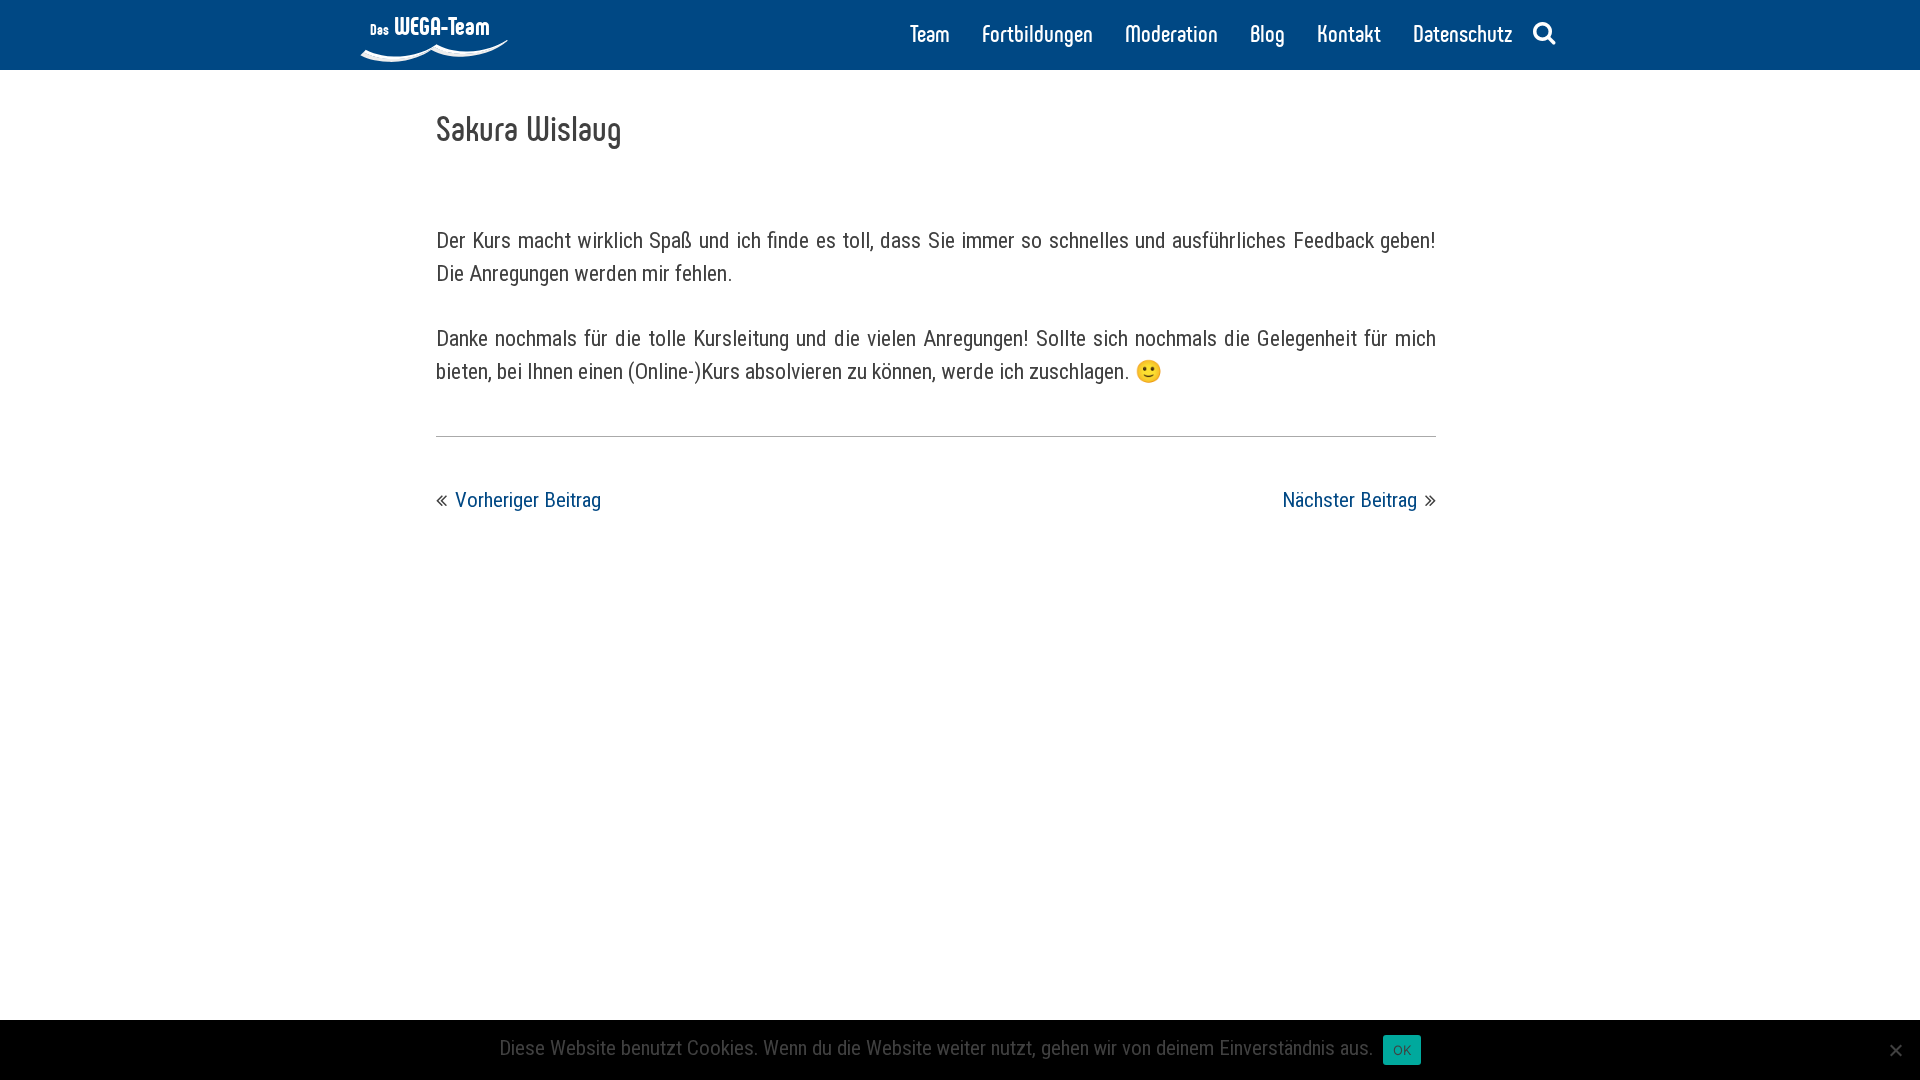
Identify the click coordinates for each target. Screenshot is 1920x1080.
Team (930, 34)
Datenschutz (1462, 34)
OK (1402, 1050)
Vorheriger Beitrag (528, 500)
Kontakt (1349, 34)
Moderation (1171, 34)
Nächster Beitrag (1349, 500)
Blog (1267, 34)
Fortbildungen (1037, 34)
